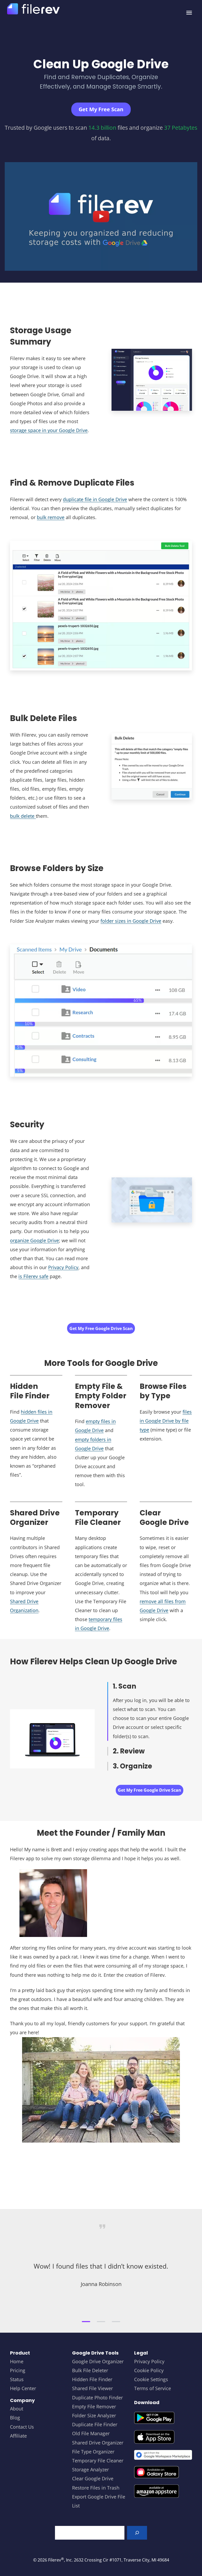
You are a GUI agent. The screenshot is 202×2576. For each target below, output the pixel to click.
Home (17, 2361)
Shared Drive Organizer (98, 2443)
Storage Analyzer (90, 2469)
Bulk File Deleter (90, 2370)
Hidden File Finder (92, 2379)
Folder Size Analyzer (94, 2415)
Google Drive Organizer (98, 2361)
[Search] (137, 2533)
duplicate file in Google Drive (95, 499)
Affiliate (18, 2436)
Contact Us (22, 2427)
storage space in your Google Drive (49, 430)
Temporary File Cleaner (98, 2461)
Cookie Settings (151, 2379)
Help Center (23, 2388)
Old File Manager (91, 2433)
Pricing (18, 2370)
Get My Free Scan (101, 109)
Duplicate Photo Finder (97, 2398)
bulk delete (23, 816)
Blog (15, 2418)
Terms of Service (153, 2388)
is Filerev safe (33, 1276)
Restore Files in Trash (96, 2488)
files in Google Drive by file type (166, 1421)
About (17, 2409)
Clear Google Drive (93, 2478)
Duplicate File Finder (95, 2424)
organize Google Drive (34, 1240)
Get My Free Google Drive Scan (101, 1328)
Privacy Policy (63, 1267)
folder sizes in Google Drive (131, 921)
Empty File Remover (94, 2406)
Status (17, 2379)
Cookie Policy (149, 2370)
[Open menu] (189, 13)
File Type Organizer (93, 2452)
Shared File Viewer (92, 2388)
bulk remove (51, 517)
